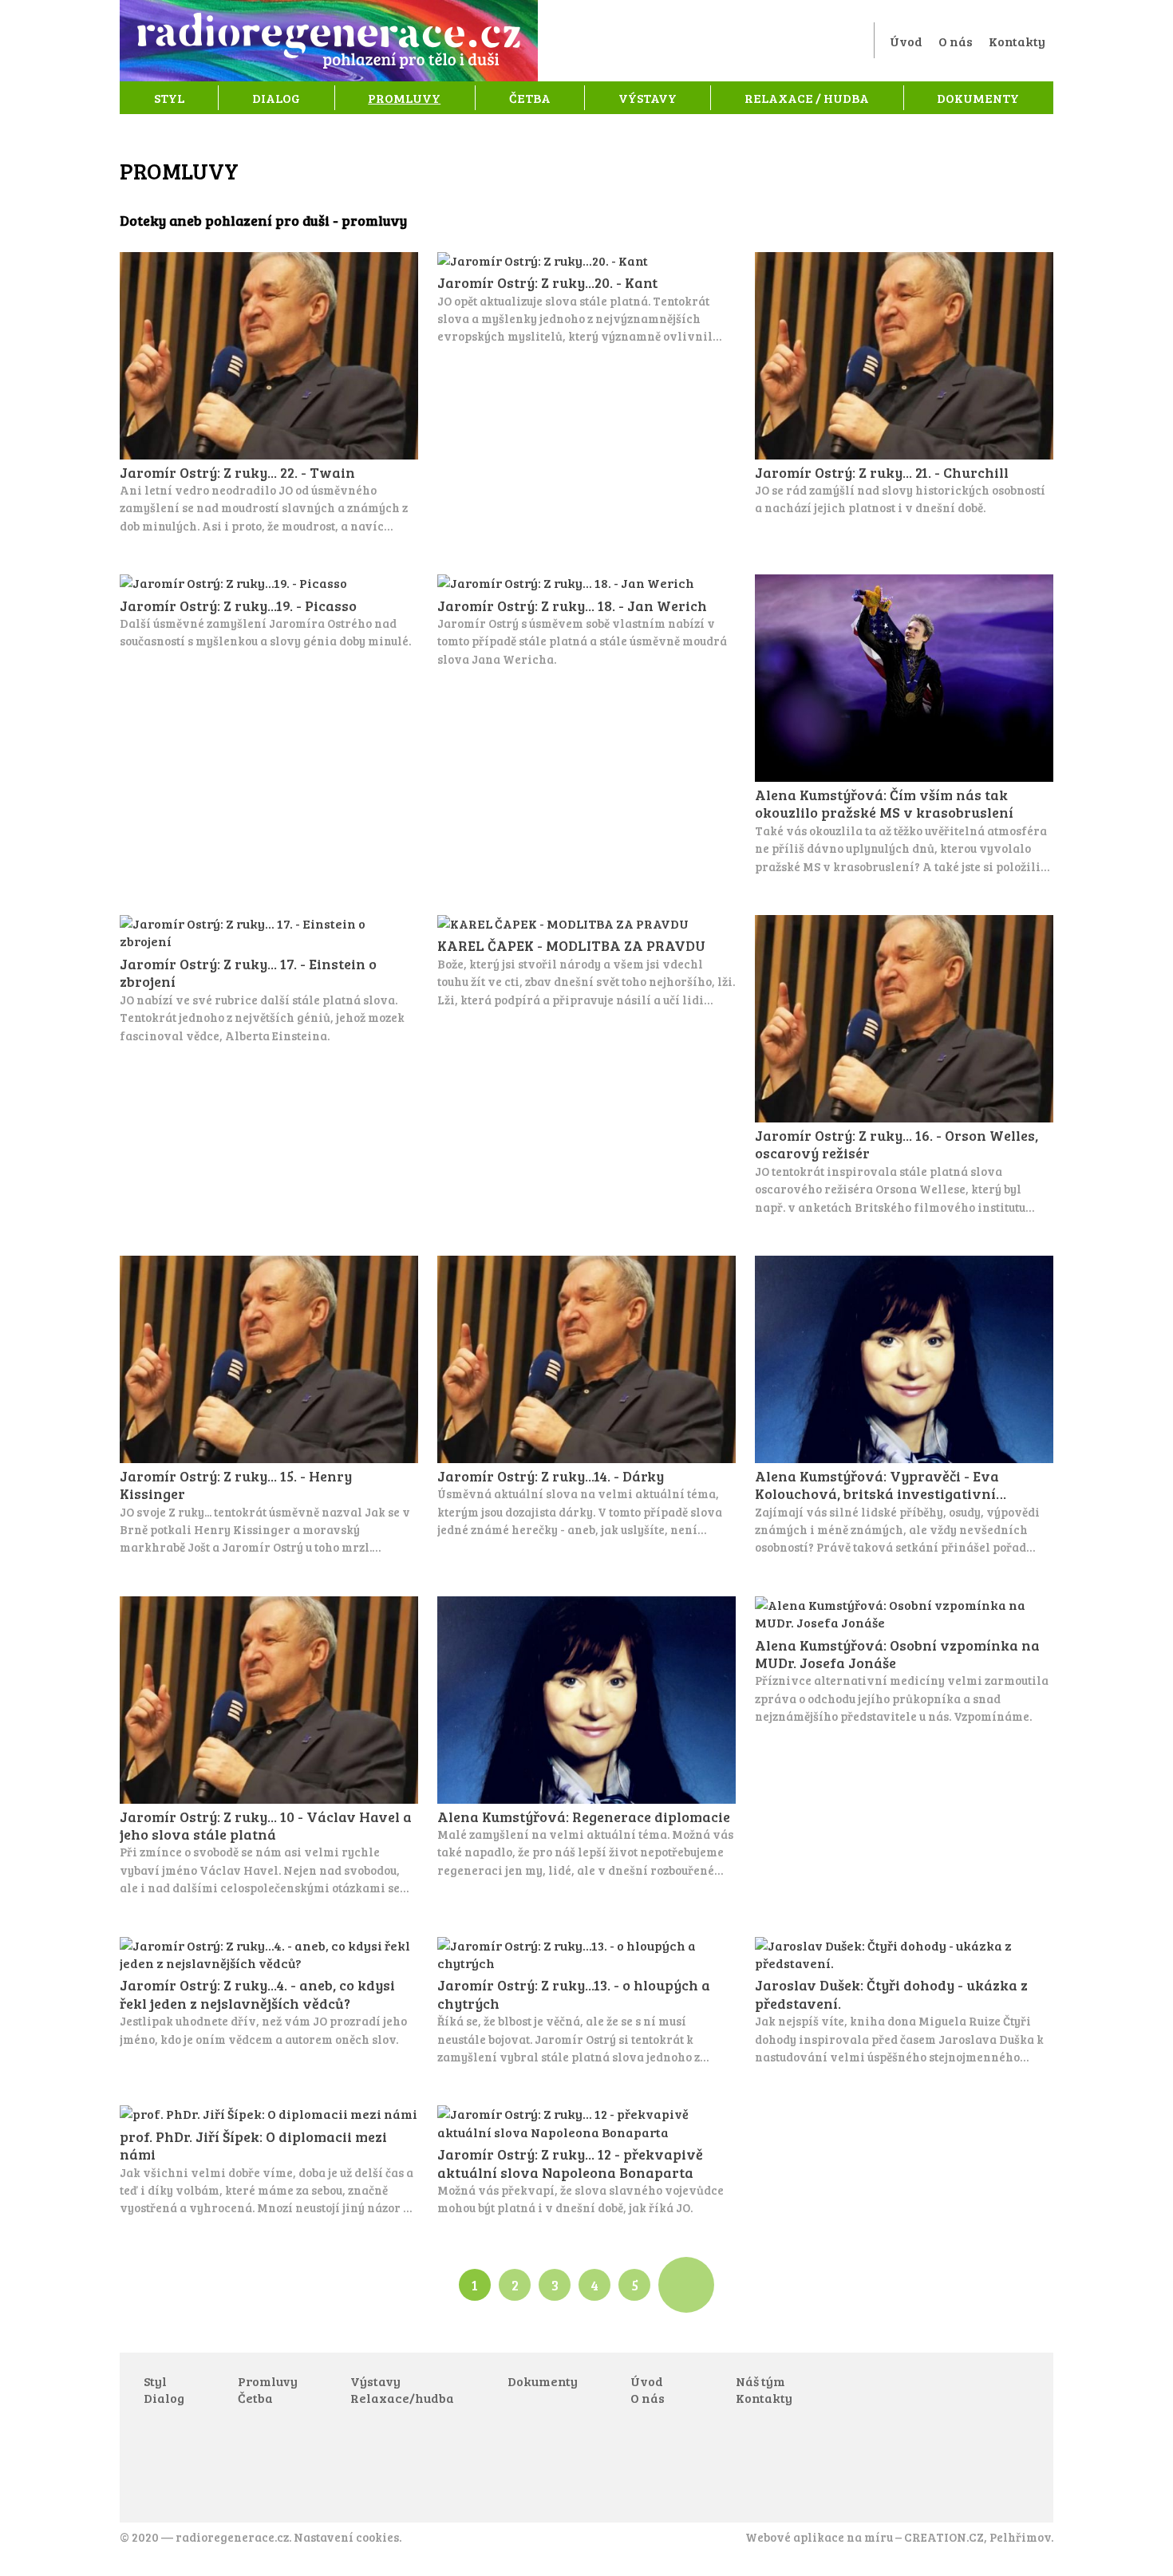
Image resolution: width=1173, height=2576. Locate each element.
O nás (956, 41)
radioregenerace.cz (232, 2537)
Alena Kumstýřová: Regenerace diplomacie (586, 1738)
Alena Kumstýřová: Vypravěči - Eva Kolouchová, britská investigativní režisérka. (904, 1406)
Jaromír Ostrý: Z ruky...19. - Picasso (269, 612)
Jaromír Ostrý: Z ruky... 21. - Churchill (904, 385)
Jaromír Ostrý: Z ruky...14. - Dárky (586, 1397)
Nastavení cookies (346, 2537)
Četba (530, 98)
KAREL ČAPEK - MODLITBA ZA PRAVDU (586, 962)
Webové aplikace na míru (819, 2537)
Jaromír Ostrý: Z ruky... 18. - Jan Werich (586, 621)
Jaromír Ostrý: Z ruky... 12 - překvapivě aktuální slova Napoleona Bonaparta (586, 2161)
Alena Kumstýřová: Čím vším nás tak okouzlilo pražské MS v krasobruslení (904, 725)
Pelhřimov (1020, 2537)
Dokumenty (978, 98)
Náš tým (760, 2381)
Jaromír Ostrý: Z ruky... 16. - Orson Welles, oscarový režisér (904, 1065)
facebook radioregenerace (904, 2389)
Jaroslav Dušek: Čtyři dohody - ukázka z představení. (904, 2002)
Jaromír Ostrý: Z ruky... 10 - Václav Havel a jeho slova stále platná (269, 1747)
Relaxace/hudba (402, 2398)
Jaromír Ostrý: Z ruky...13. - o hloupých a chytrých (586, 2002)
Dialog (276, 98)
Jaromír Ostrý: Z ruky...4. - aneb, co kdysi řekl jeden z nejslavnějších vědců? (269, 1992)
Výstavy (648, 98)
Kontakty (1017, 41)
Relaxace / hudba (807, 98)
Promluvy (404, 98)
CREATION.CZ (944, 2537)
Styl (169, 98)
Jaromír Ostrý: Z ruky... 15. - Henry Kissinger (269, 1406)
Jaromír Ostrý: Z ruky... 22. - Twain (269, 393)
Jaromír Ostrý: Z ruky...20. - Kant (586, 299)
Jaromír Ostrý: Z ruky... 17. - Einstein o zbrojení (269, 980)
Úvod (906, 41)
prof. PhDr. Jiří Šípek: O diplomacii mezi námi (269, 2161)
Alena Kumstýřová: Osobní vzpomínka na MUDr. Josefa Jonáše (904, 1661)
